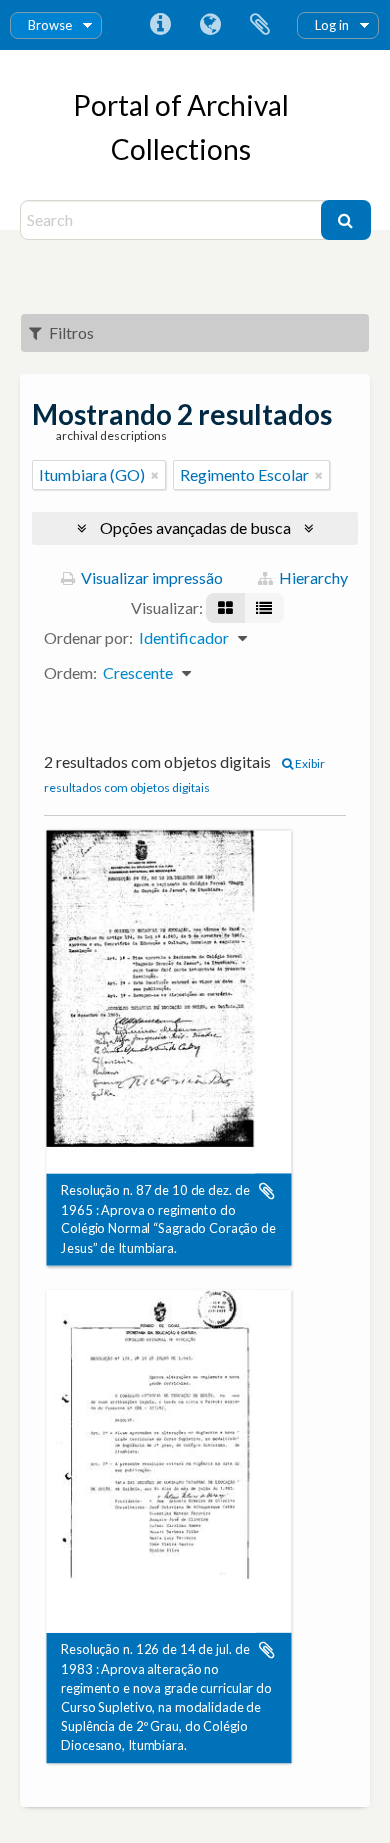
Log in (332, 25)
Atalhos (160, 25)
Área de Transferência (260, 25)
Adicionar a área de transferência (267, 1191)
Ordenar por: (88, 637)
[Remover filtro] (155, 475)
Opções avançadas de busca (195, 527)
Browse (50, 25)
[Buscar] (346, 220)
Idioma (210, 25)
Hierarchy (312, 577)
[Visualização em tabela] (264, 608)
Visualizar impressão (150, 577)
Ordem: (70, 672)
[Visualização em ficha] (225, 608)
